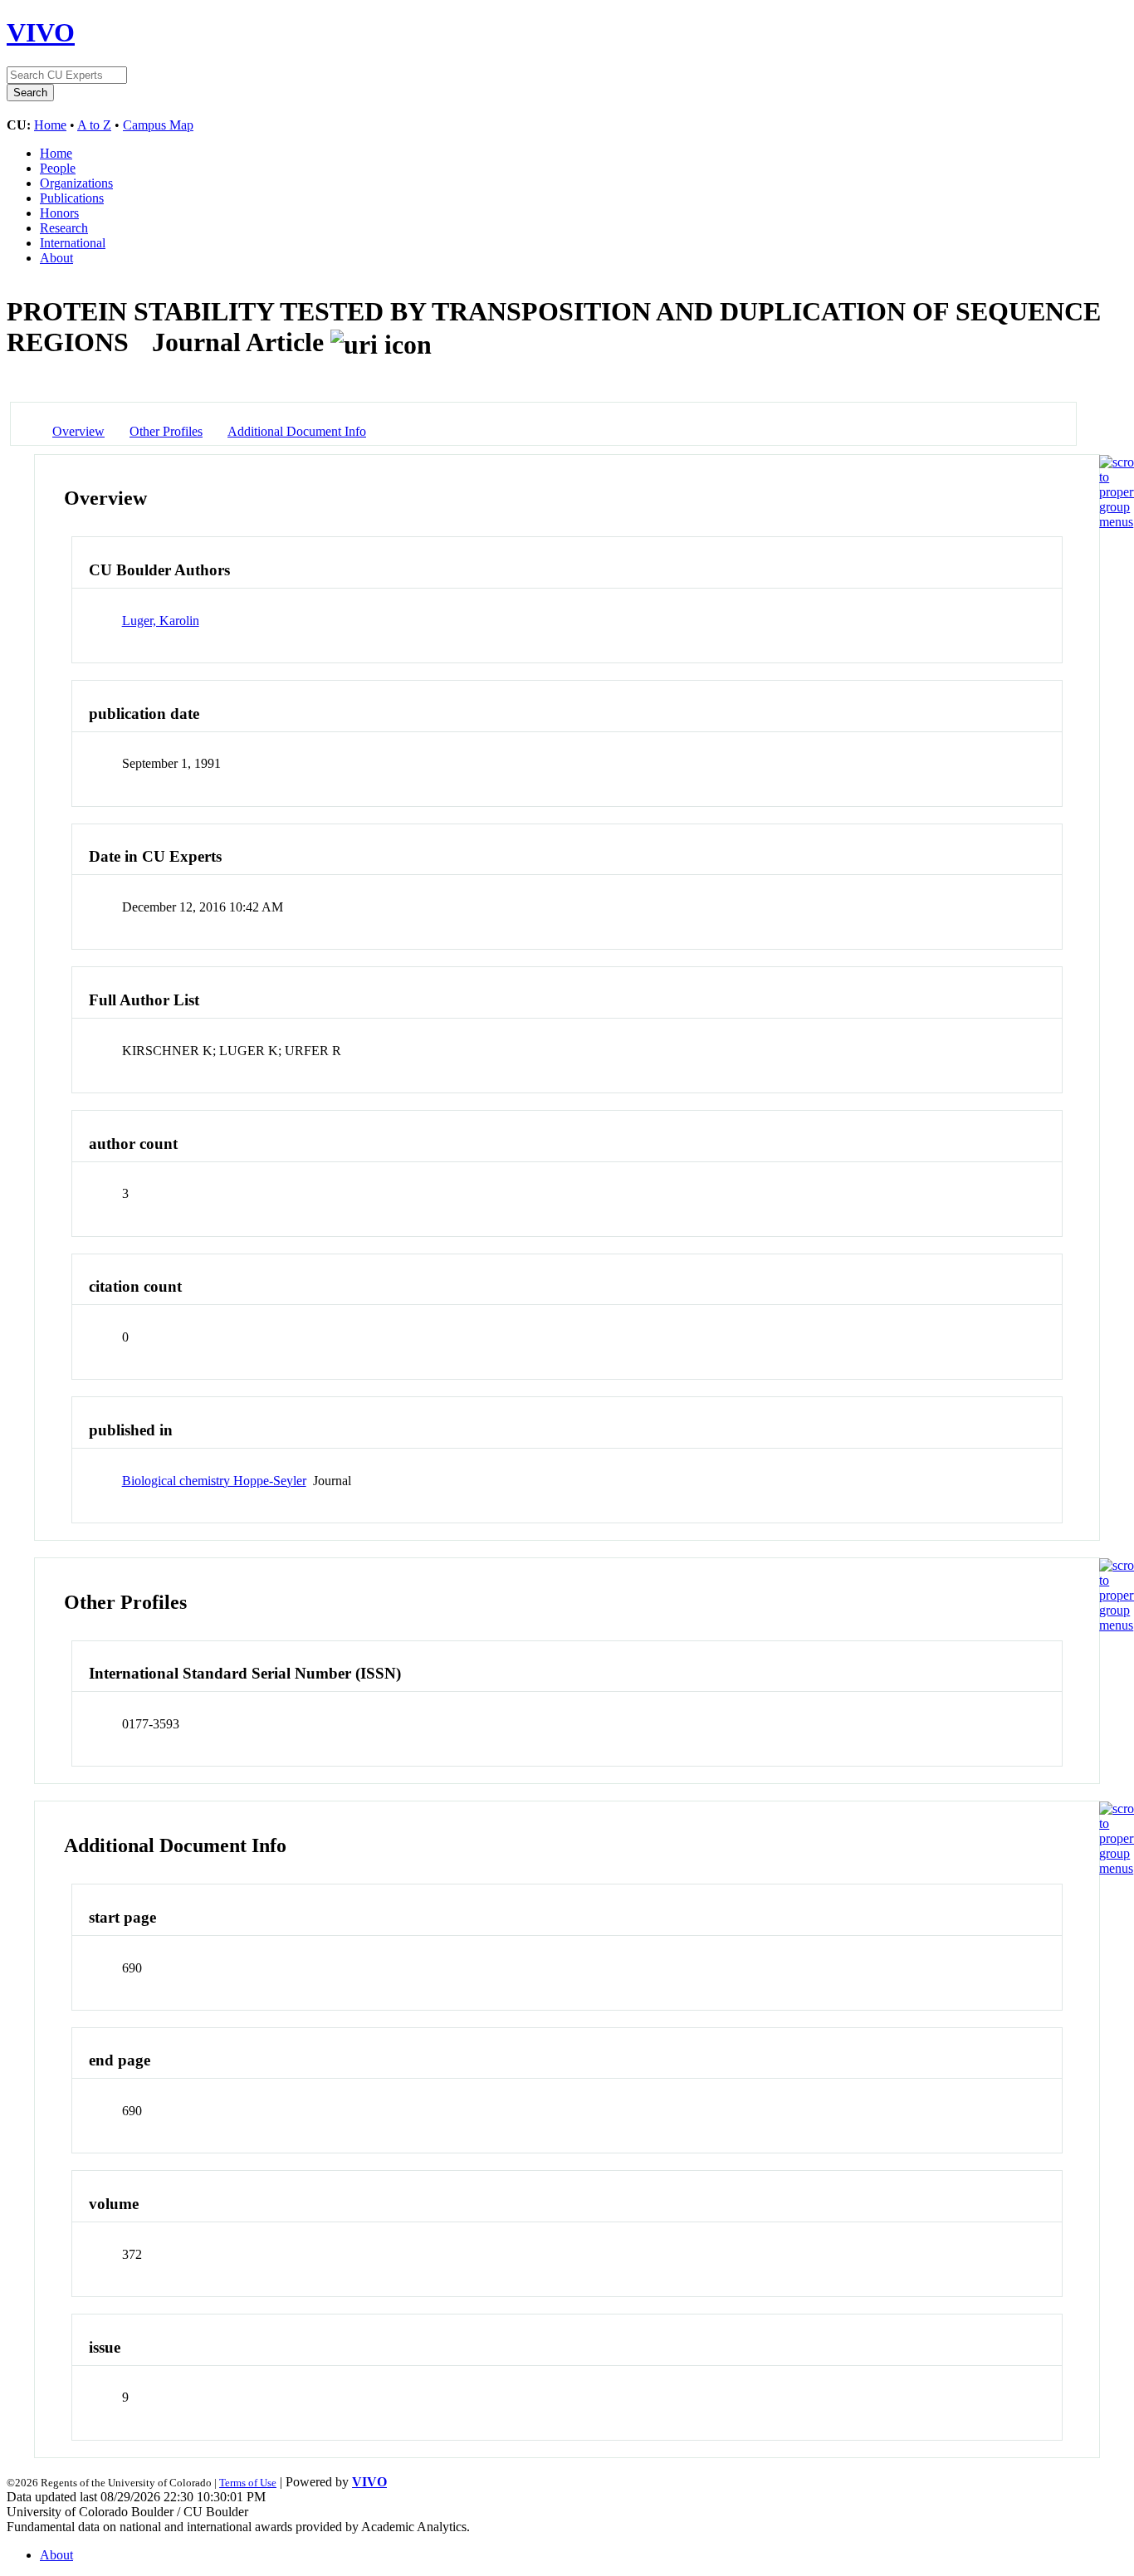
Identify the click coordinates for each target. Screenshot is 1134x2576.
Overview (78, 431)
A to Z (94, 125)
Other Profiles (166, 431)
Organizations (76, 183)
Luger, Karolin (161, 621)
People (58, 168)
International (73, 243)
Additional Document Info (297, 431)
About (56, 258)
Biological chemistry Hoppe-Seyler (214, 1481)
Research (64, 228)
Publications (72, 198)
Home (50, 125)
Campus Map (158, 125)
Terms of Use (248, 2483)
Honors (59, 213)
